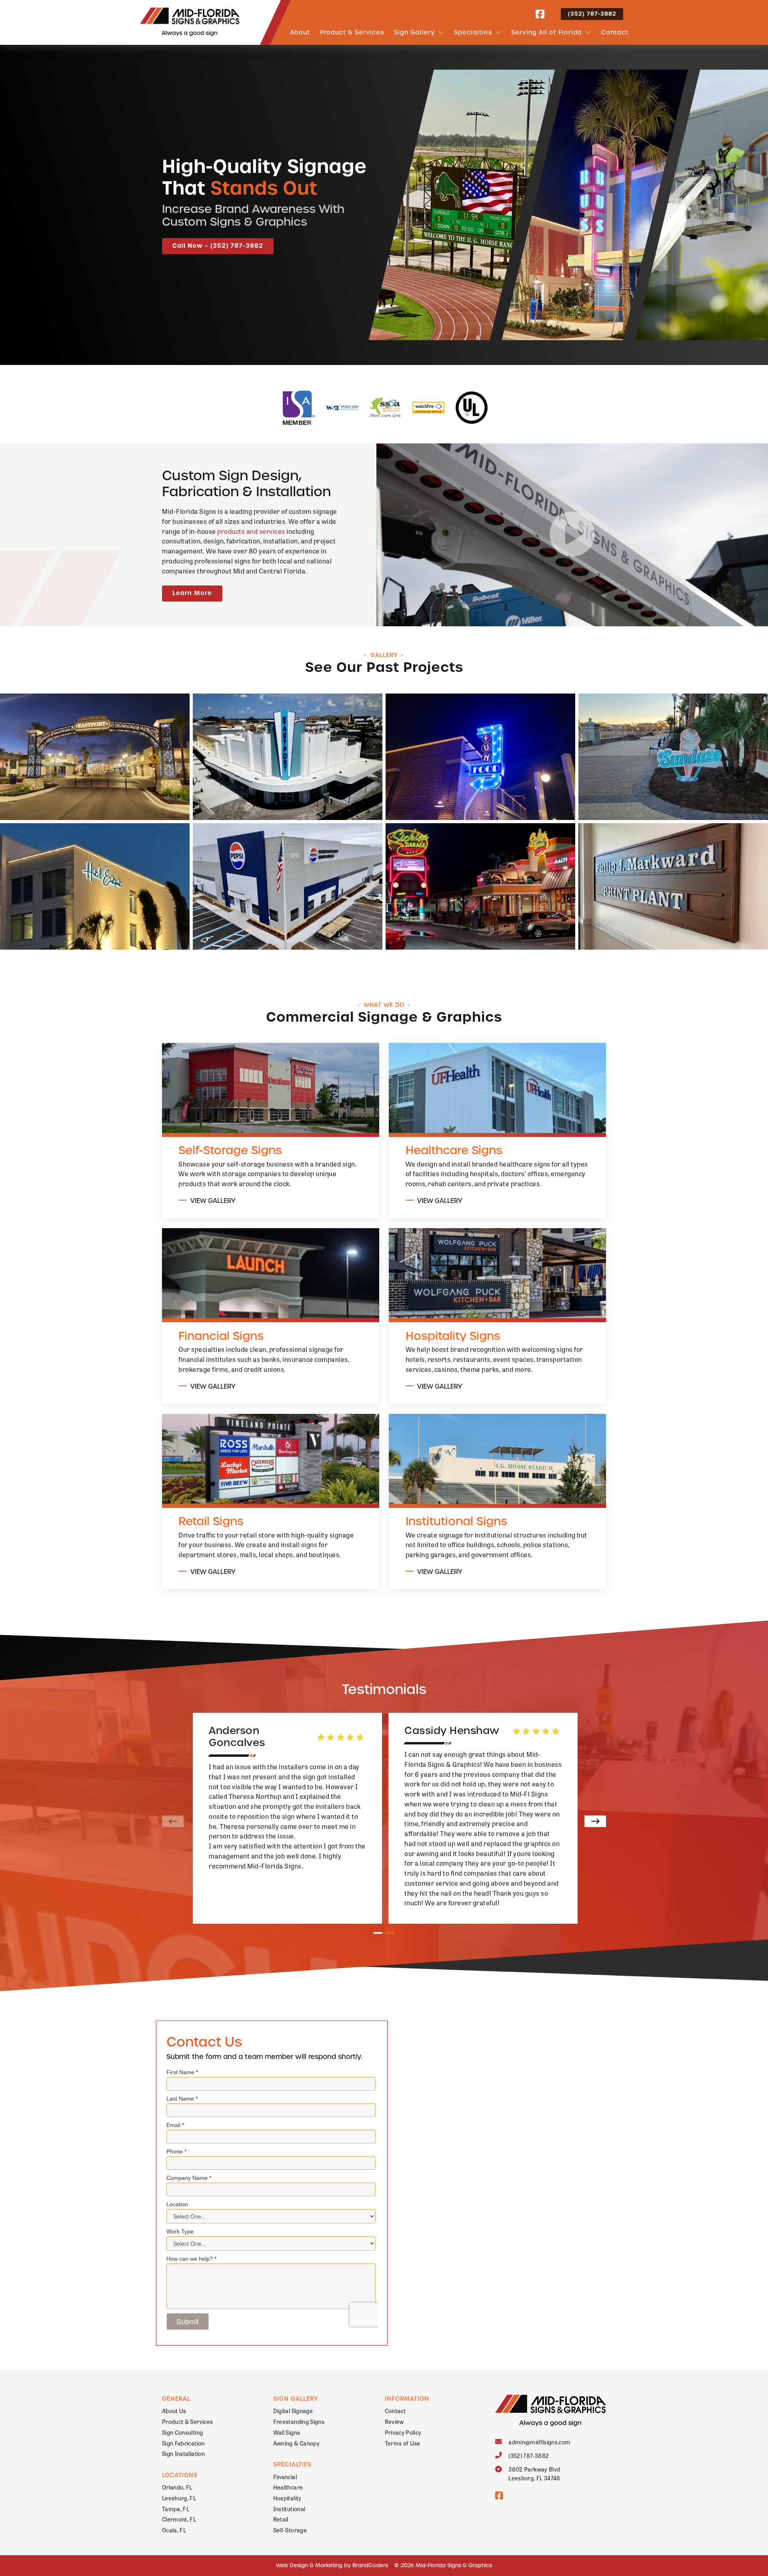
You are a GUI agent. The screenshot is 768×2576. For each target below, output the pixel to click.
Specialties (473, 32)
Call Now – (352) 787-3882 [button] (218, 246)
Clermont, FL (179, 2519)
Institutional (289, 2509)
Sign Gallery (414, 32)
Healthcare (288, 2487)
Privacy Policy (403, 2432)
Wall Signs (287, 2432)
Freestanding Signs (299, 2421)
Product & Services (352, 32)
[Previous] (173, 1821)
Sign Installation (183, 2453)
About (300, 32)
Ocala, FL (174, 2530)
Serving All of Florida (547, 32)
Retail (281, 2519)
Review (394, 2421)
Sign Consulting (182, 2432)
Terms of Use (403, 2443)
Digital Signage (293, 2411)
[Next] (595, 1821)
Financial (285, 2477)
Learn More (192, 593)
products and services (251, 531)
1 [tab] (378, 1933)
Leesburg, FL (179, 2498)
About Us (174, 2411)
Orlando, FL (177, 2487)
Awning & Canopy (296, 2443)
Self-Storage (290, 2530)
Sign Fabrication (183, 2443)
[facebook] (540, 14)
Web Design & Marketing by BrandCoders (332, 2565)
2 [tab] (390, 1933)
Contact (615, 32)
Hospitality (287, 2498)
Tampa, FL (176, 2509)
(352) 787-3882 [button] (592, 14)
